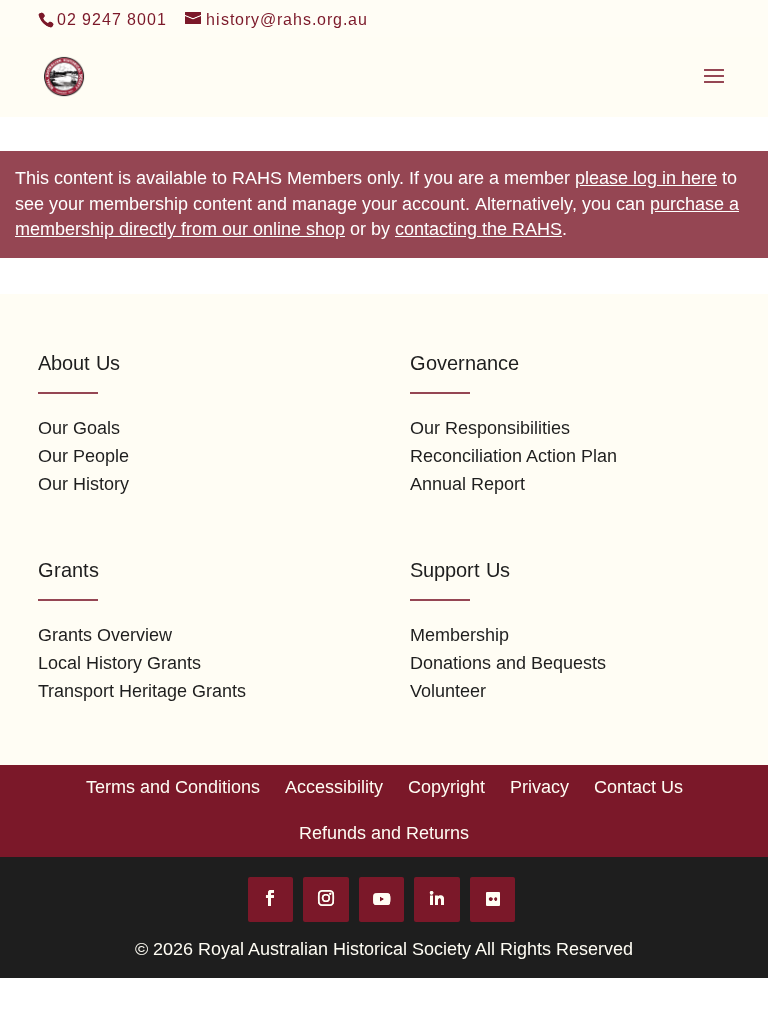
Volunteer (448, 691)
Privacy (539, 787)
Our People (83, 456)
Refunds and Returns (384, 833)
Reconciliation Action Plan (513, 456)
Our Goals (79, 428)
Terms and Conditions (173, 787)
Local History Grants (119, 663)
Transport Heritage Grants (142, 691)
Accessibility (334, 787)
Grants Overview (105, 635)
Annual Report (467, 484)
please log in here (646, 178)
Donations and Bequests (508, 663)
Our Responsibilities (490, 428)
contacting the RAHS (478, 229)
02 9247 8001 (112, 19)
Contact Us (638, 787)
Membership (459, 635)
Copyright (446, 787)
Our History (83, 484)
